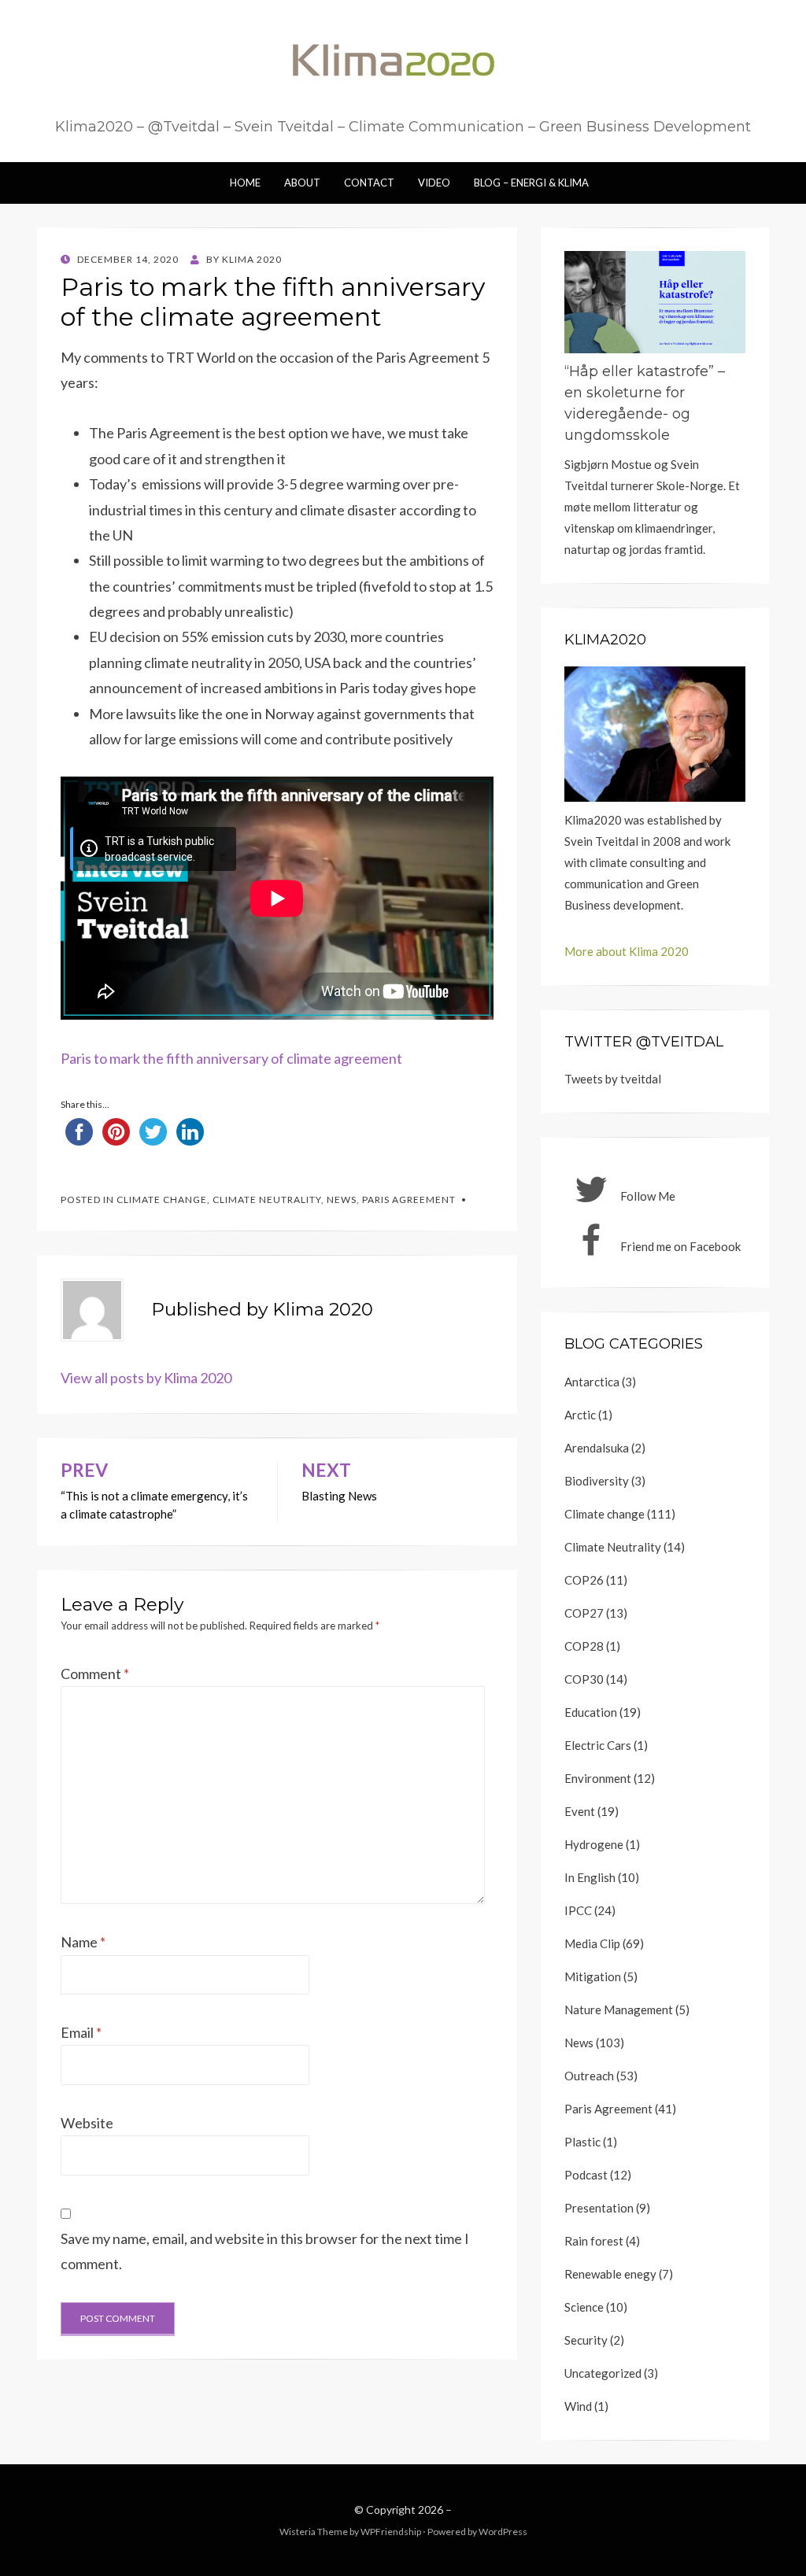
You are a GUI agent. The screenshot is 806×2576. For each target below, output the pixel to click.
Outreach (589, 2076)
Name (83, 1942)
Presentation (599, 2208)
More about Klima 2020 (627, 951)
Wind (578, 2406)
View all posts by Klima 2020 (146, 1378)
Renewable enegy (610, 2274)
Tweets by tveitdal (613, 1079)
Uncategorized (603, 2373)
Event (580, 1811)
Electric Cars (598, 1745)
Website (87, 2123)
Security (586, 2340)
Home (245, 183)
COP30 (584, 1679)
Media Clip (592, 1943)
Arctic (580, 1415)
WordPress (503, 2532)
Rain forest (594, 2241)
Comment (95, 1674)
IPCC (578, 1910)
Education (591, 1712)
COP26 (584, 1580)
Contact (369, 183)
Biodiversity (597, 1481)
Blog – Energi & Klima (531, 183)
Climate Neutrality (267, 1199)
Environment (598, 1778)
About (302, 183)
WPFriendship (391, 2532)
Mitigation (593, 1976)
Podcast (586, 2175)
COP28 (584, 1646)
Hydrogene (594, 1844)
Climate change (162, 1199)
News (342, 1199)
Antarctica (592, 1382)
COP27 (584, 1613)
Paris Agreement (409, 1199)
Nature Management (619, 2010)
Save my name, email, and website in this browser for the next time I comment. (265, 2251)
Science (584, 2307)
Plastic (582, 2142)
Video (434, 183)
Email (81, 2032)
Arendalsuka (597, 1448)
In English (590, 1877)
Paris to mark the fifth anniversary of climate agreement (231, 1058)
